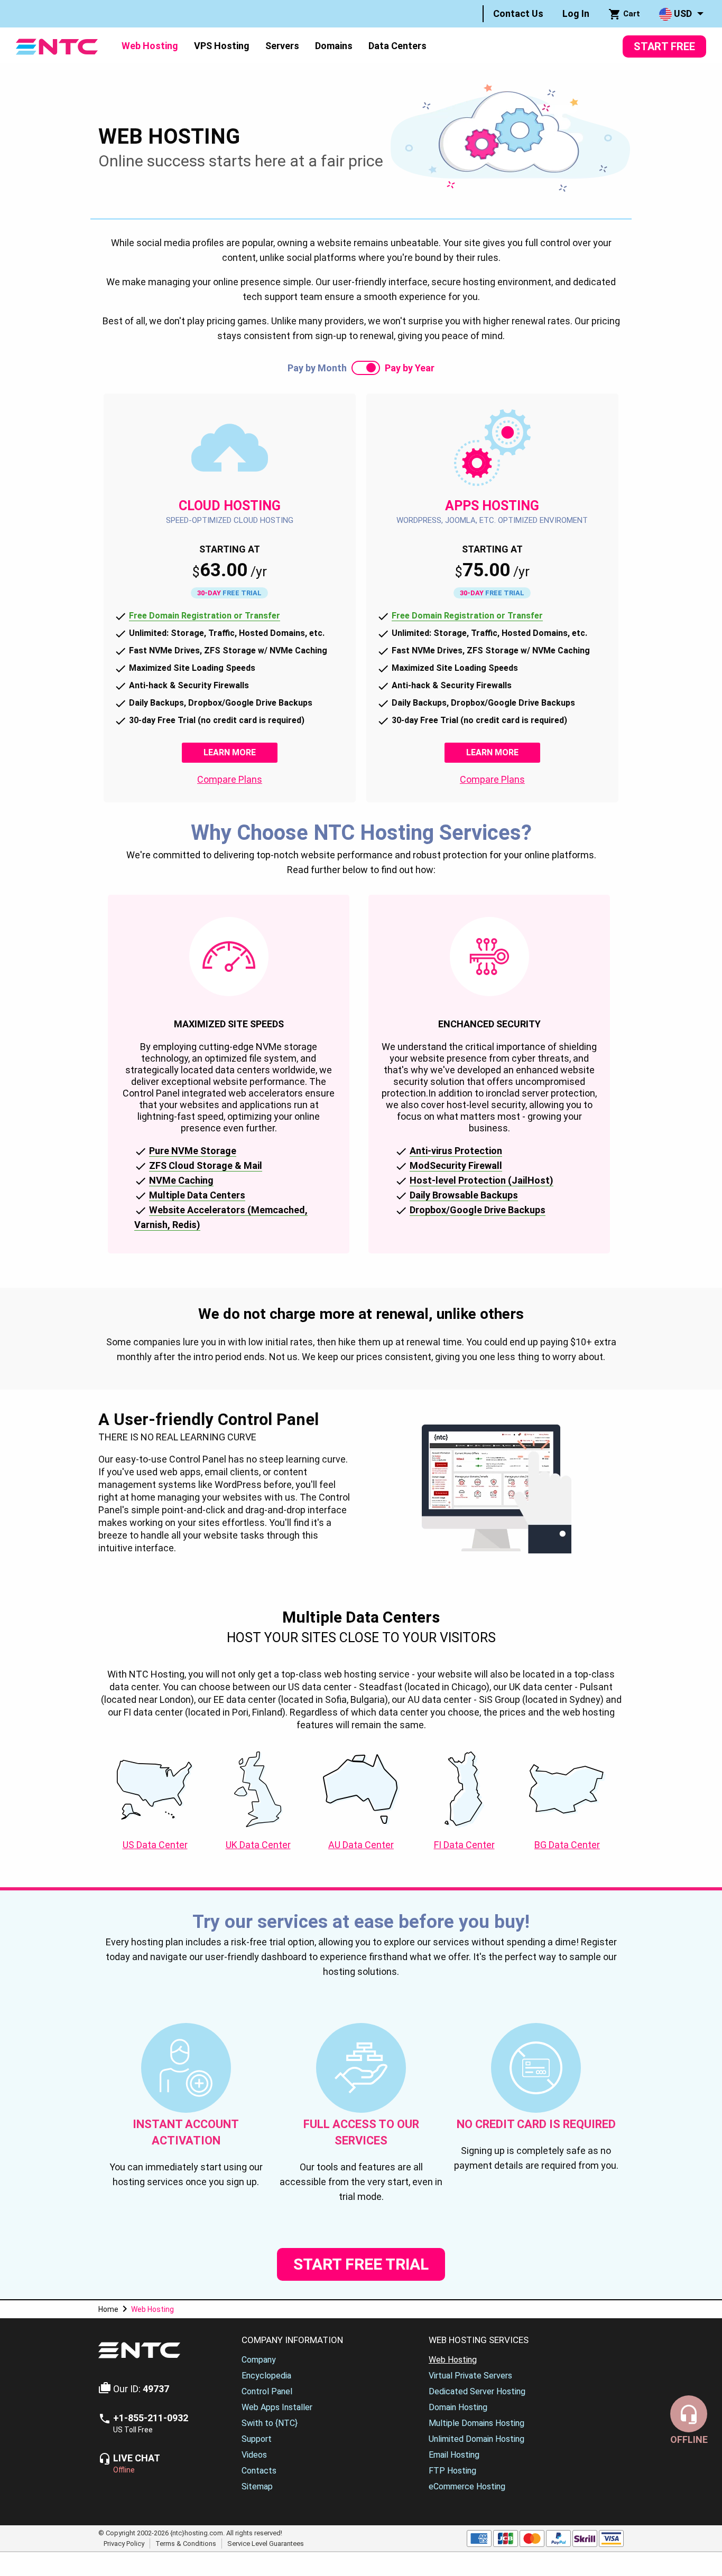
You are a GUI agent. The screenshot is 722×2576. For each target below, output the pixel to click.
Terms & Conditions (186, 2543)
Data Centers (397, 46)
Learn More (240, 752)
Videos (254, 2455)
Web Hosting (150, 46)
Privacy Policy (124, 2543)
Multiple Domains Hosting (476, 2423)
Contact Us (518, 13)
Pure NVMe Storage (193, 1151)
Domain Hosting (458, 2407)
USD (682, 13)
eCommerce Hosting (467, 2486)
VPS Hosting (222, 46)
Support (257, 2439)
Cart (631, 14)
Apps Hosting (492, 506)
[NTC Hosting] (57, 46)
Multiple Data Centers (197, 1195)
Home (108, 2309)
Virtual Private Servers (470, 2376)
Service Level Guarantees (266, 2543)
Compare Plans (230, 779)
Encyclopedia (266, 2376)
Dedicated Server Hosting (477, 2391)
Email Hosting (454, 2455)
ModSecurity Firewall (456, 1165)
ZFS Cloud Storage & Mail (206, 1165)
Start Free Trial (361, 2264)
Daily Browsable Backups (464, 1195)
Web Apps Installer (277, 2407)
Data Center (155, 1845)
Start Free (664, 46)
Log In (576, 13)
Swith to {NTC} (270, 2423)
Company (259, 2360)
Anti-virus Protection (456, 1151)
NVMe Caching (181, 1180)
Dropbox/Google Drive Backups (478, 1210)
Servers (282, 46)
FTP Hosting (452, 2471)
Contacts (259, 2471)
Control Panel (267, 2391)
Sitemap (257, 2486)
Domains (334, 46)
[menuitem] (518, 14)
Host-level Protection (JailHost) (482, 1180)
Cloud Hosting (230, 506)
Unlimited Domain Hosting (476, 2439)
